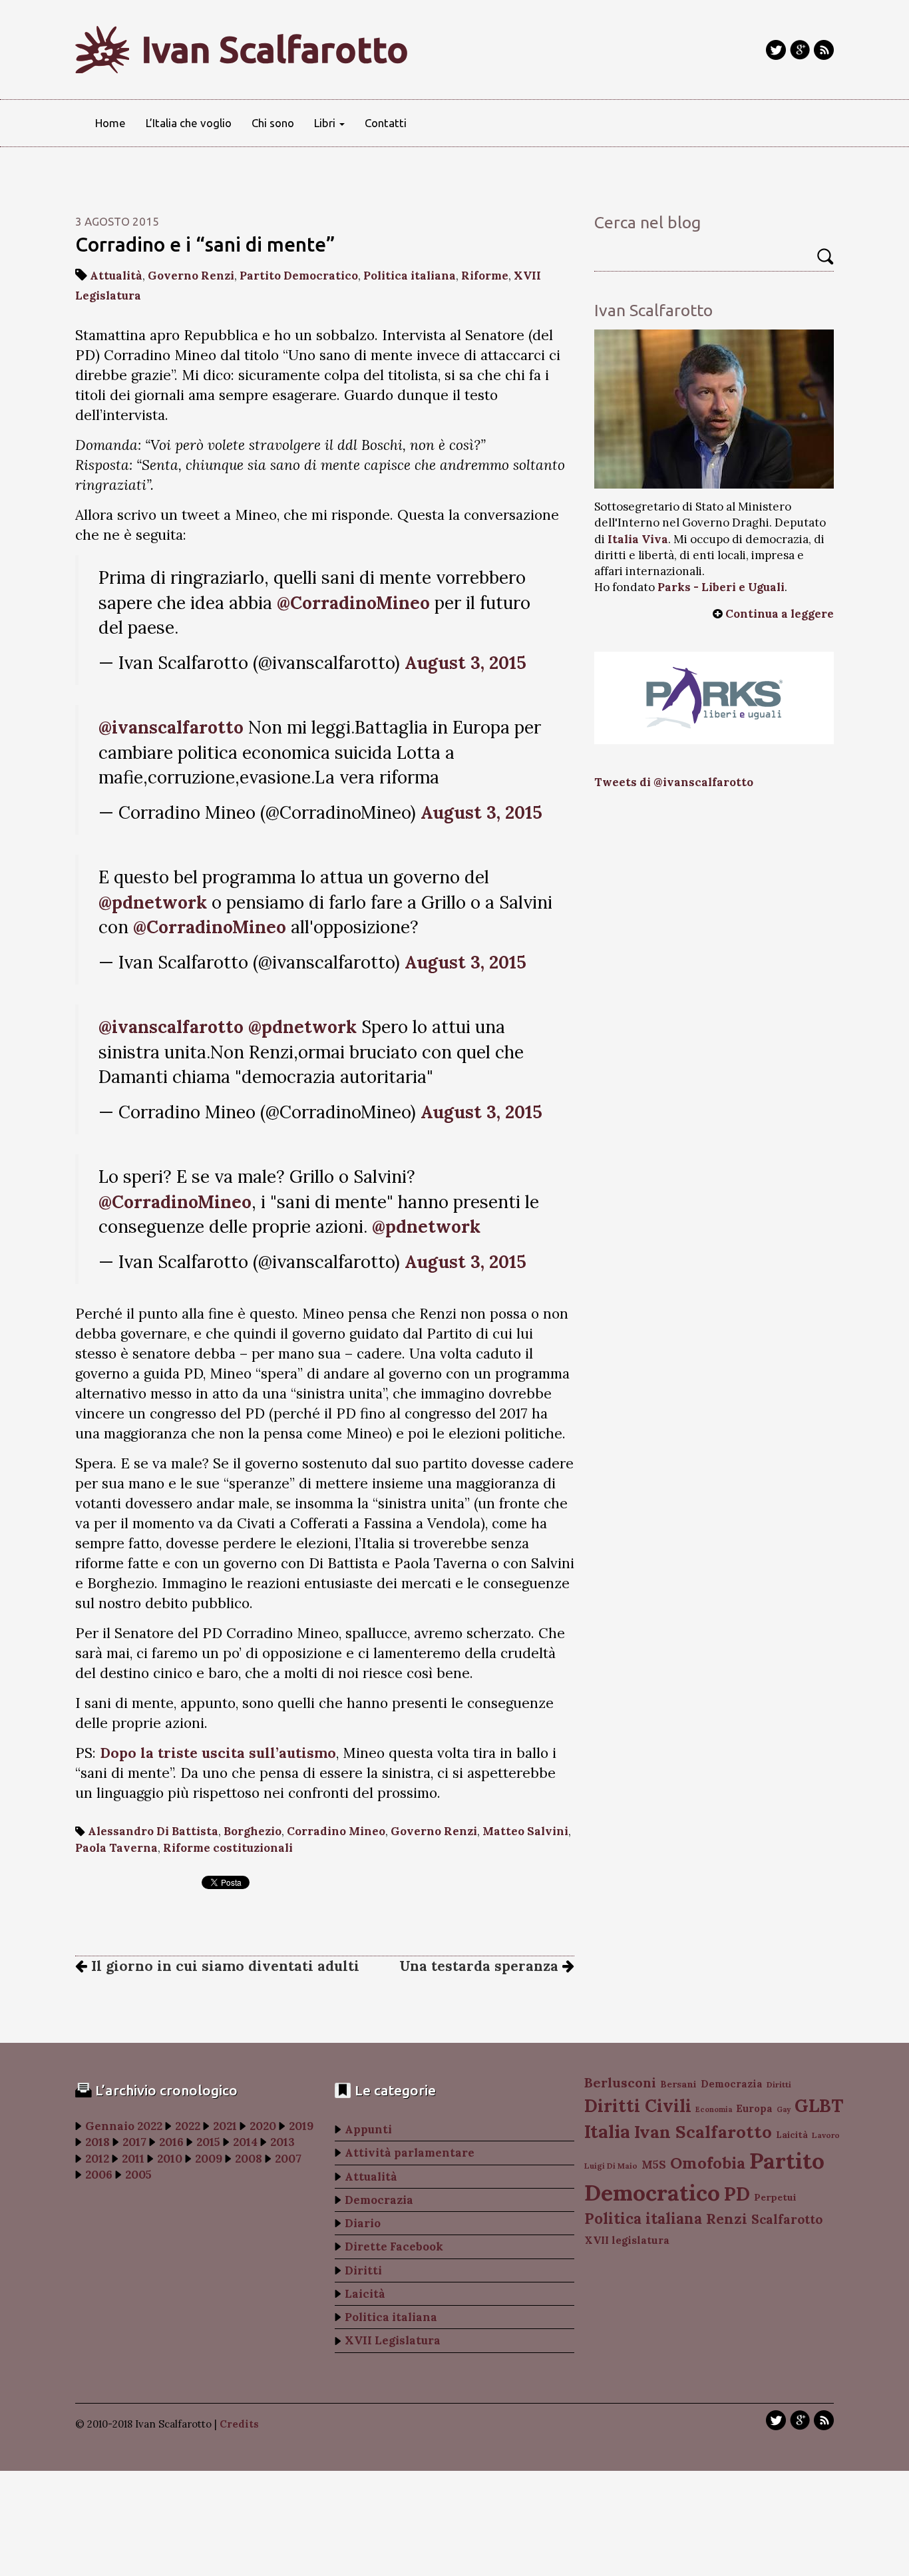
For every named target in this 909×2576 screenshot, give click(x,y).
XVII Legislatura (393, 2340)
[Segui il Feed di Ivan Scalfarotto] (824, 50)
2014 (245, 2142)
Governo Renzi (191, 276)
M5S (654, 2165)
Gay (784, 2109)
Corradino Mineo (336, 1831)
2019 (301, 2126)
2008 (249, 2159)
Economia (714, 2109)
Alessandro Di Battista (153, 1831)
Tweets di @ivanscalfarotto (674, 782)
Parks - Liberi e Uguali (721, 587)
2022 (188, 2126)
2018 (97, 2142)
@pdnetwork (153, 902)
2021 (225, 2126)
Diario (363, 2223)
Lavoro (826, 2135)
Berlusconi (620, 2082)
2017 (134, 2142)
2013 (282, 2142)
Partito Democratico (299, 276)
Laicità (365, 2294)
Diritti (363, 2270)
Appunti (368, 2129)
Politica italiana (410, 276)
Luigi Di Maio (611, 2166)
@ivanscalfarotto (171, 727)
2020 (263, 2126)
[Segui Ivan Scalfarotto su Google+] (800, 50)
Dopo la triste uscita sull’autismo (218, 1753)
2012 (97, 2159)
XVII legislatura (627, 2240)
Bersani (678, 2084)
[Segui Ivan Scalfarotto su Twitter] (776, 50)
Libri (326, 123)
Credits (239, 2424)
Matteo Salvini (525, 1831)
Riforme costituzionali (228, 1848)
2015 (208, 2142)
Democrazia (379, 2200)
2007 (288, 2159)
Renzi (727, 2219)
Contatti (386, 123)
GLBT (819, 2105)
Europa (754, 2108)
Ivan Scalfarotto (275, 49)
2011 (133, 2159)
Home (110, 123)
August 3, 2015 (465, 663)
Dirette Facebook (394, 2247)
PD (737, 2194)
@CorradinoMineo (353, 603)
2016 (171, 2142)
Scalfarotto (787, 2219)
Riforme (485, 276)
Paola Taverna (116, 1848)
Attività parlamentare (410, 2153)
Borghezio (253, 1831)
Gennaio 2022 (124, 2126)
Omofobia (708, 2163)
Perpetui (775, 2197)
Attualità (116, 276)
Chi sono (273, 123)
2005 (138, 2175)
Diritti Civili (638, 2106)
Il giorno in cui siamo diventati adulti (223, 1966)
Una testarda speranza (481, 1966)
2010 (170, 2159)
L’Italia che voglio (189, 123)
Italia (607, 2131)
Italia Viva (638, 539)
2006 (99, 2175)
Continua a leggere (780, 614)
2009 (209, 2159)
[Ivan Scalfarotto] (714, 409)
